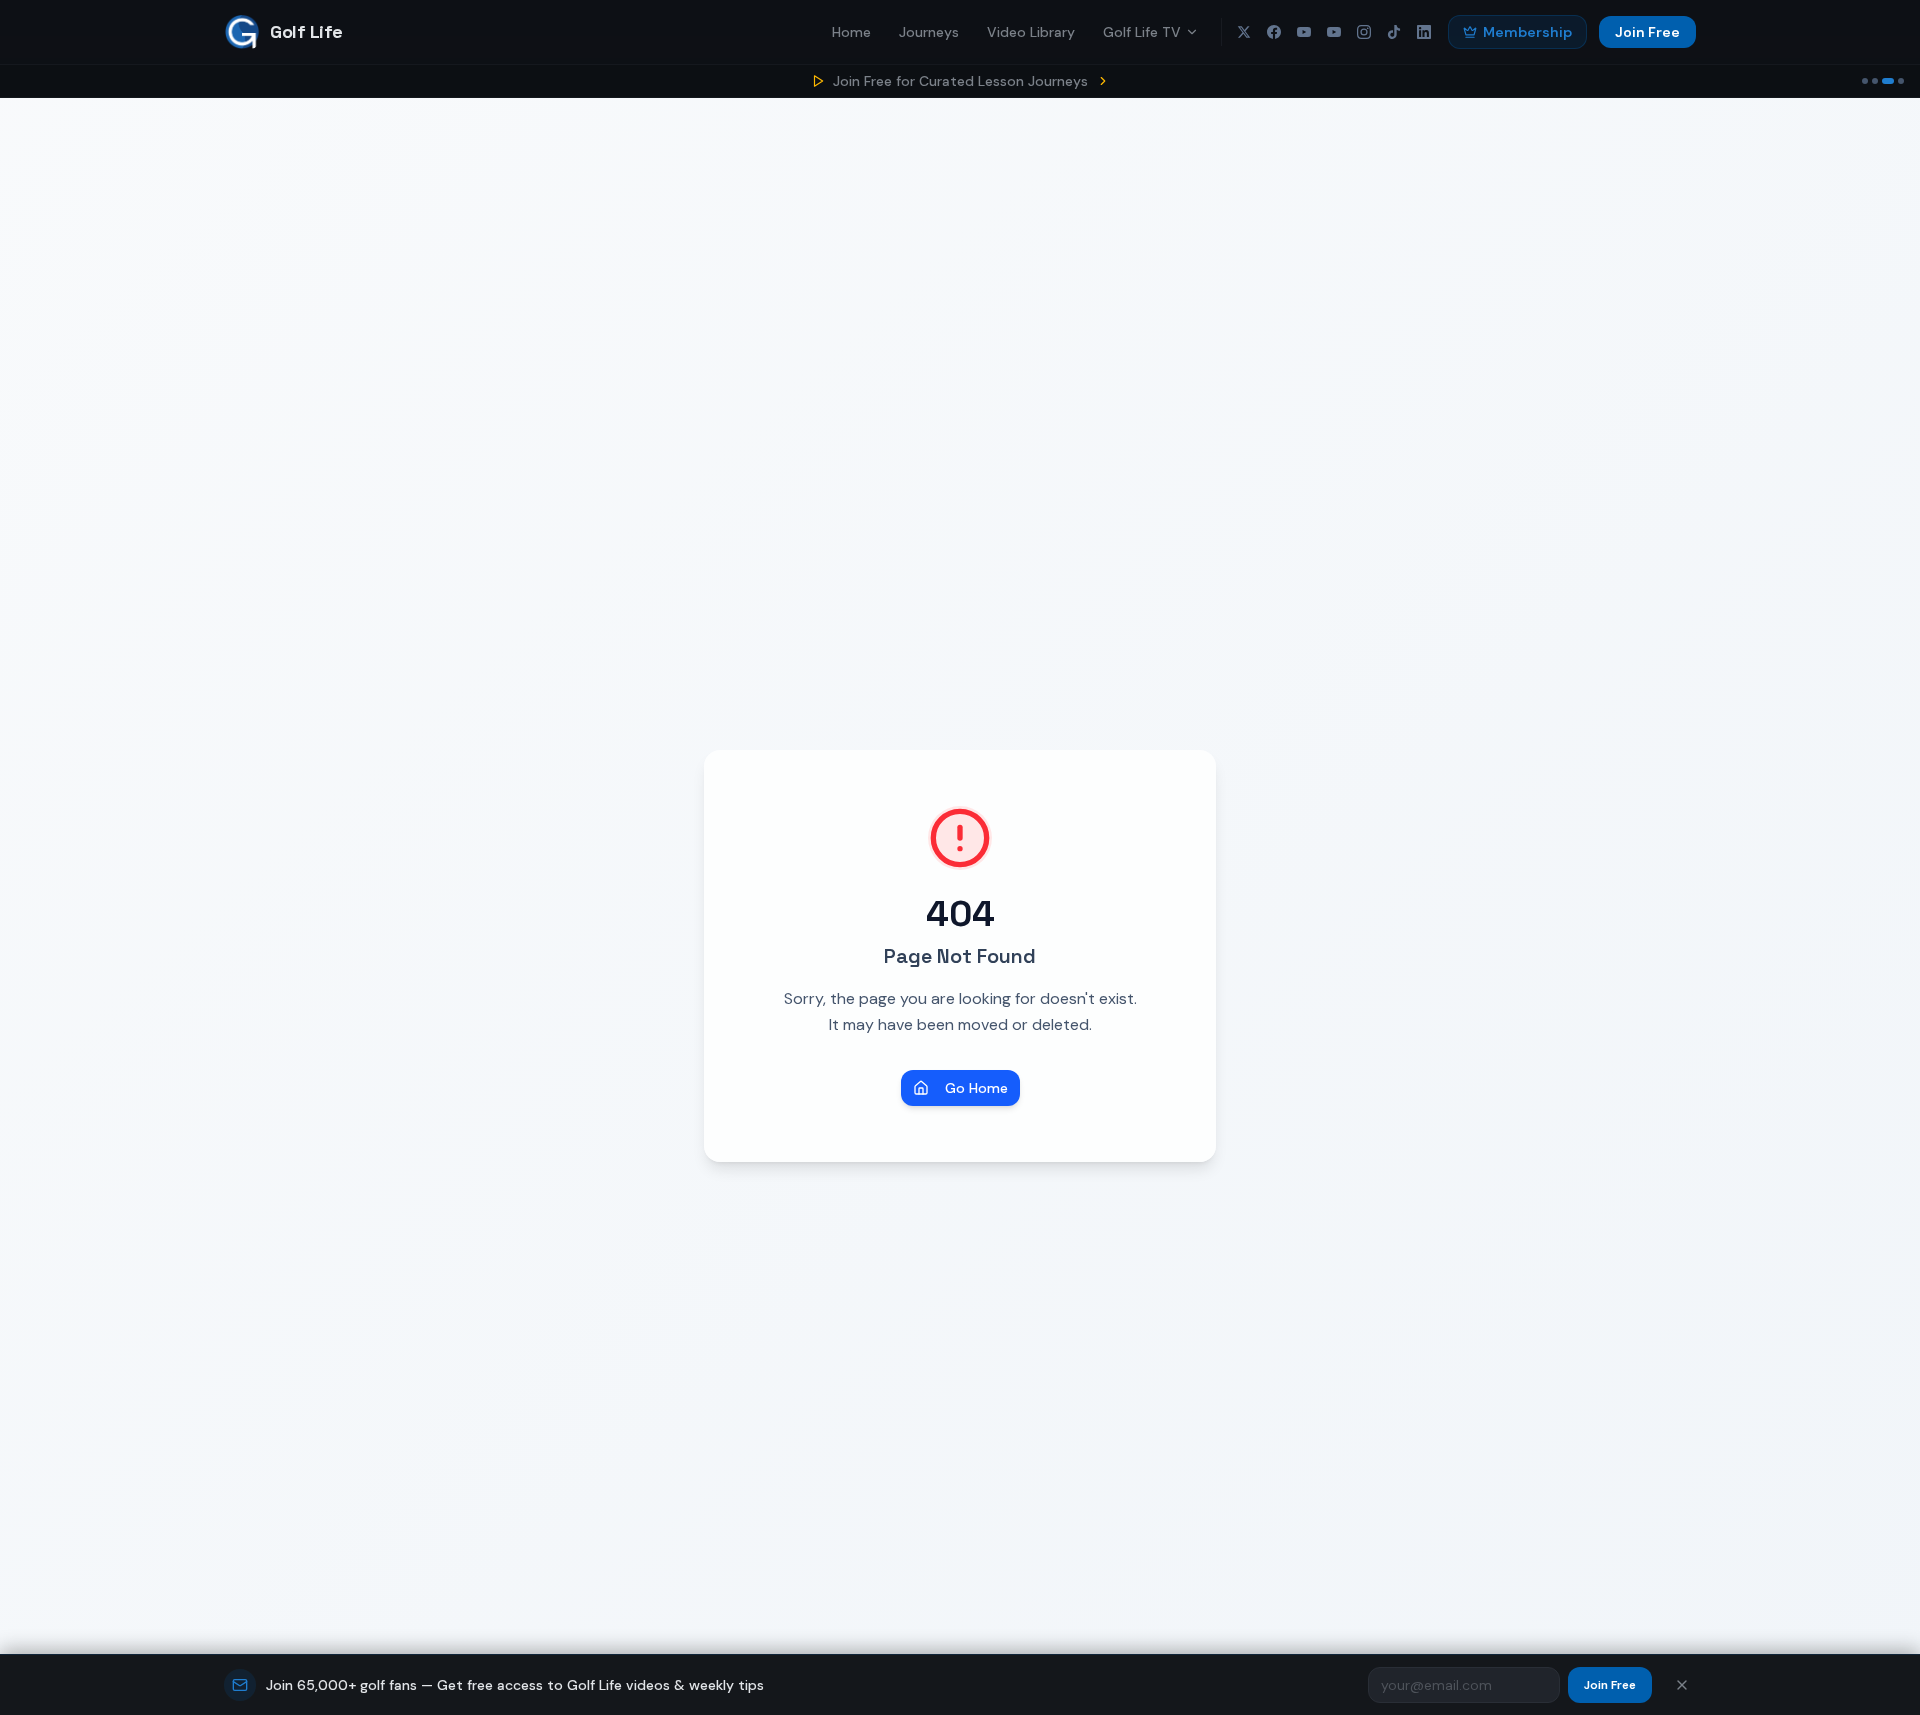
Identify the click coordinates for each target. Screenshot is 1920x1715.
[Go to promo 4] (1899, 81)
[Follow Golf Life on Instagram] (1364, 32)
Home (851, 32)
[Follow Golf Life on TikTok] (1394, 32)
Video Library (1031, 32)
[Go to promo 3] (1886, 81)
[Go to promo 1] (1865, 81)
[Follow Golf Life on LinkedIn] (1424, 32)
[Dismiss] (1682, 1685)
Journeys (929, 32)
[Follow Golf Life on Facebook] (1274, 32)
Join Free (1647, 32)
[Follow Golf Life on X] (1244, 32)
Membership (1527, 32)
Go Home (976, 1088)
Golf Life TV (1142, 32)
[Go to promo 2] (1875, 81)
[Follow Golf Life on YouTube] (1304, 32)
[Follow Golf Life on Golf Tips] (1334, 32)
